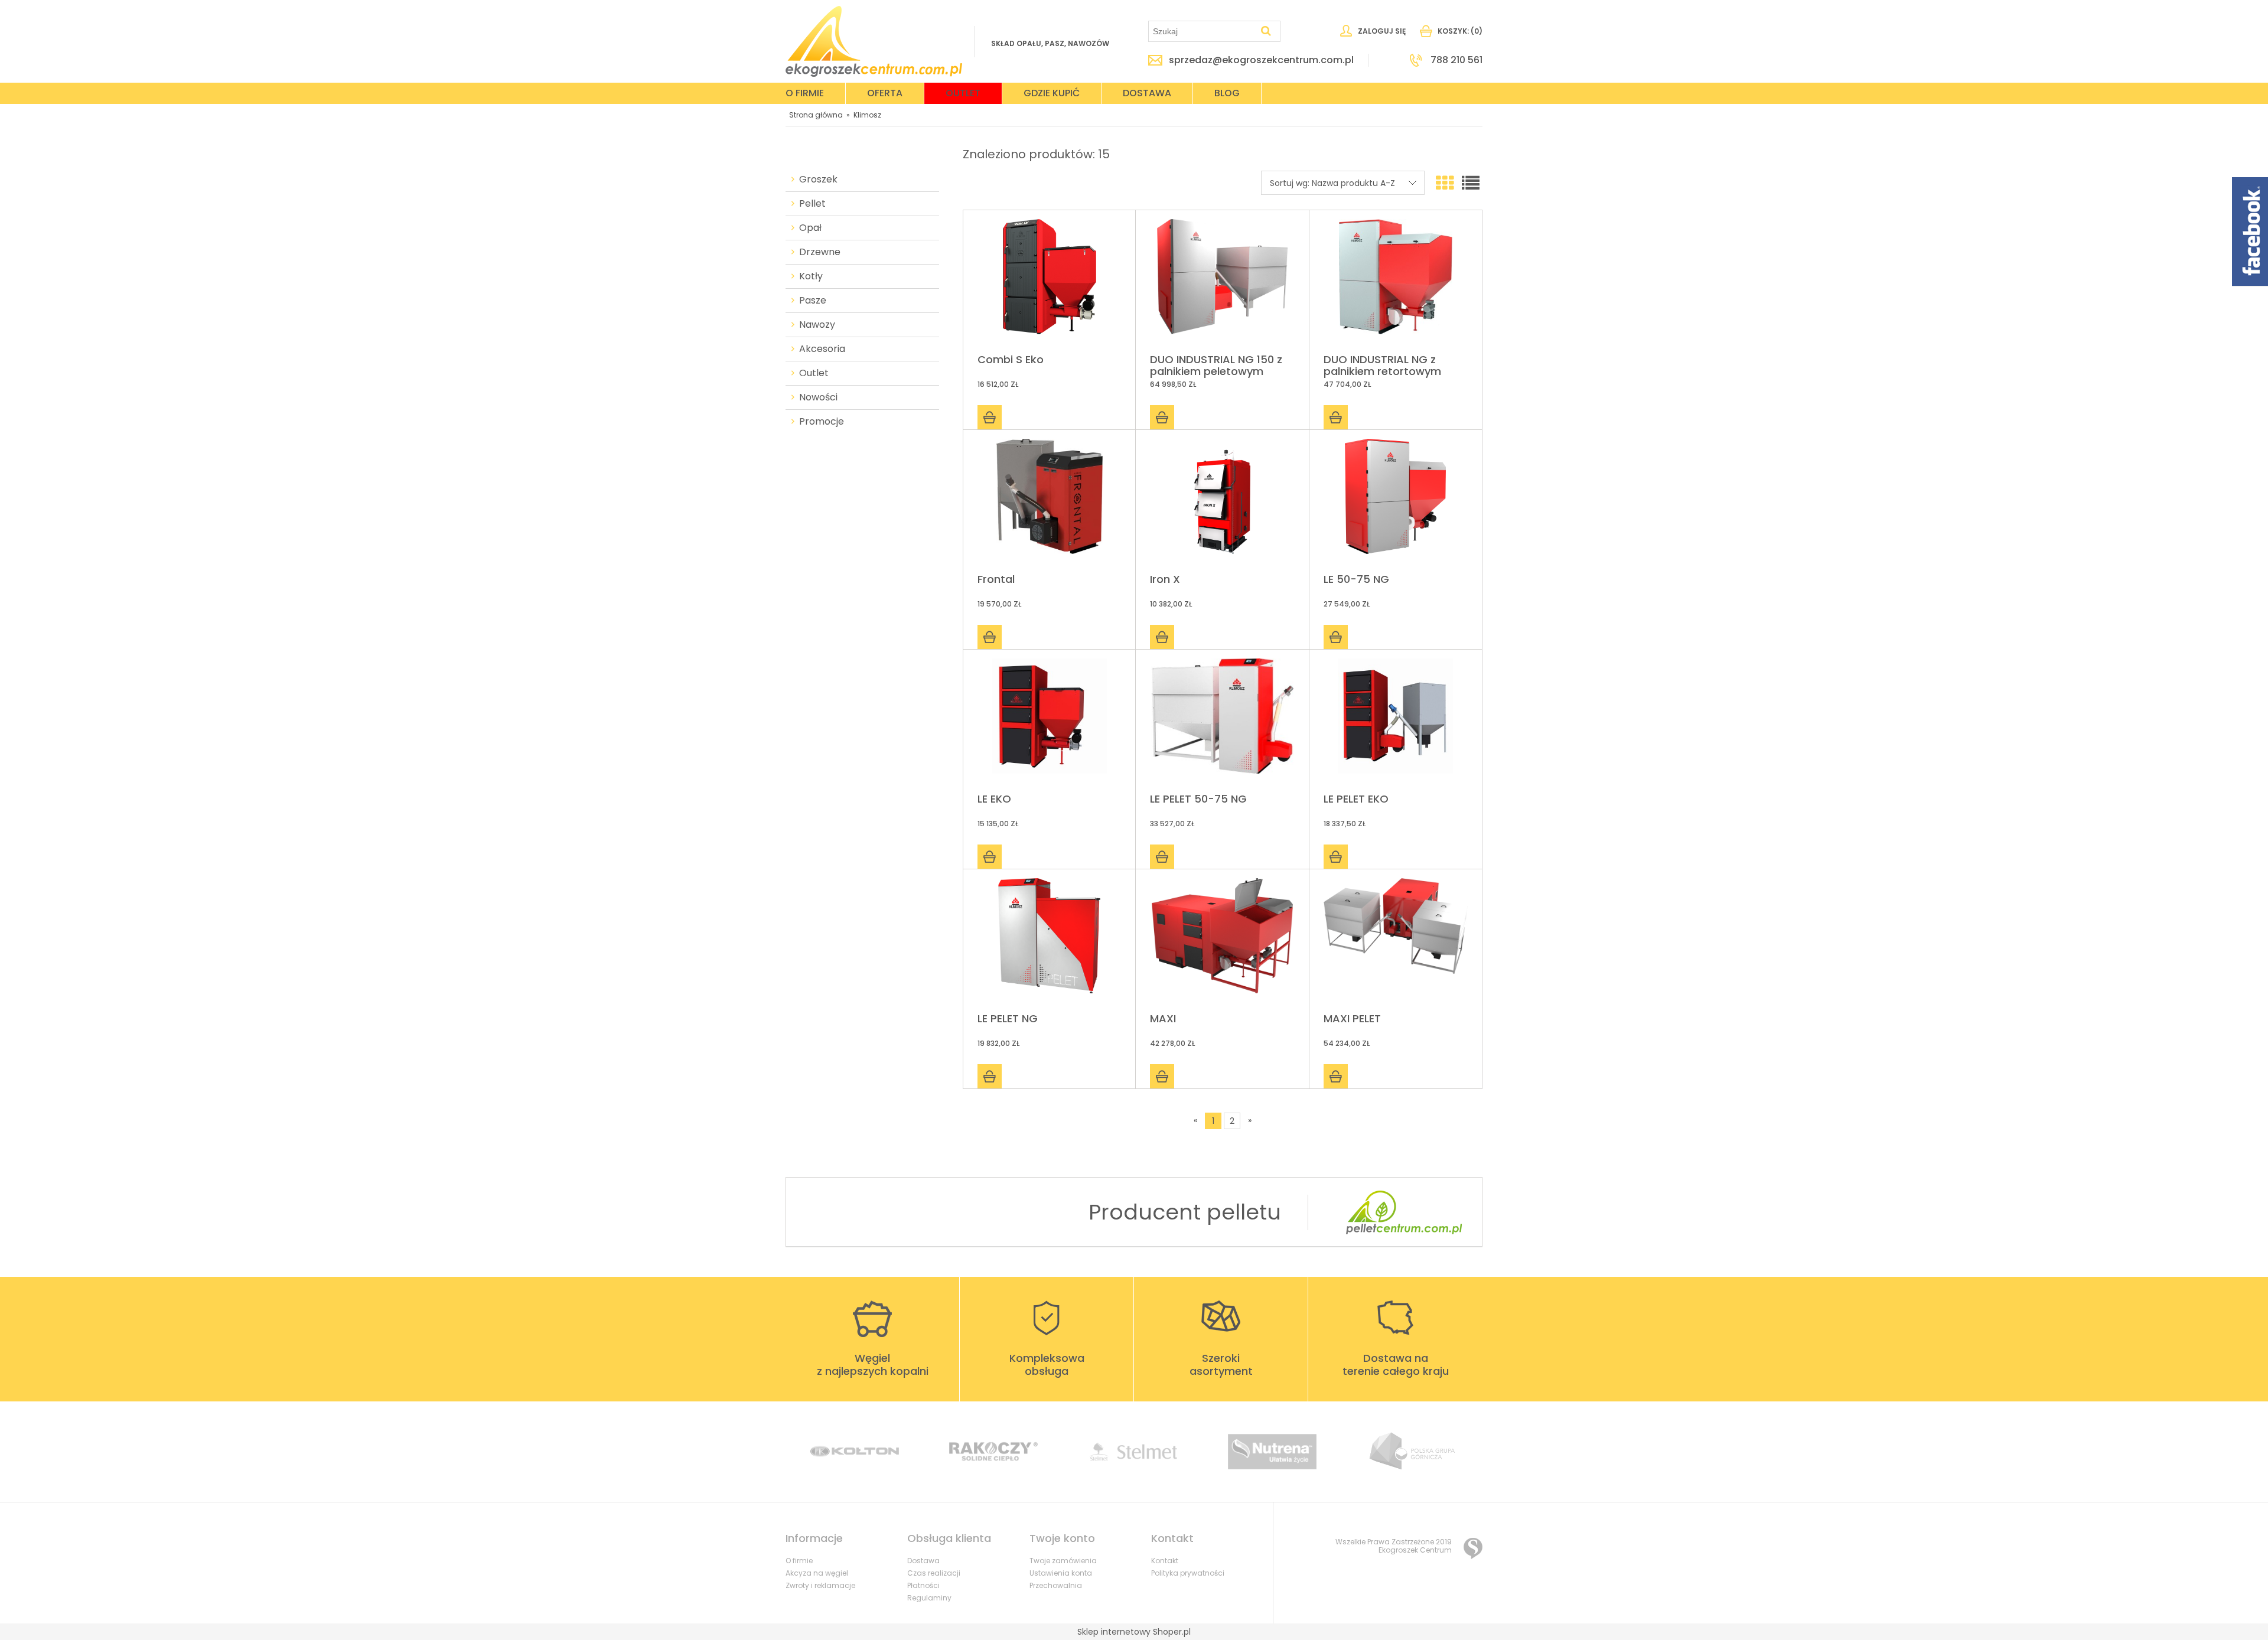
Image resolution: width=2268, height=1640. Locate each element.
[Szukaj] (1266, 31)
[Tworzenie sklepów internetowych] (1473, 1548)
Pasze (813, 301)
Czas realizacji (934, 1573)
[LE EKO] (1049, 722)
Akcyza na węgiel (817, 1573)
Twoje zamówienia (1063, 1561)
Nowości (818, 397)
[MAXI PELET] (1396, 942)
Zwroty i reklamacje (820, 1585)
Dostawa (923, 1561)
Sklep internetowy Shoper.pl (1134, 1632)
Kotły (811, 276)
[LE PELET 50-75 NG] (1222, 722)
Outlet (814, 373)
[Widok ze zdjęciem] (1445, 183)
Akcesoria (822, 349)
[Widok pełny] (1471, 183)
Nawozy (817, 325)
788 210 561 (1456, 60)
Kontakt (1165, 1561)
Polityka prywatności (1188, 1573)
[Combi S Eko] (1049, 283)
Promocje (822, 422)
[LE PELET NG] (1049, 942)
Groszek (818, 180)
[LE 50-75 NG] (1396, 502)
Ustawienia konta (1061, 1573)
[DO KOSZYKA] (990, 417)
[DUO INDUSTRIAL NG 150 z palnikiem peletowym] (1222, 283)
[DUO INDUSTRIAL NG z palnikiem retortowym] (1396, 283)
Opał (810, 228)
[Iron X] (1222, 502)
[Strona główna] (874, 41)
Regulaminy (929, 1598)
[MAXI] (1222, 942)
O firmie (799, 1561)
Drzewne (820, 252)
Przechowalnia (1056, 1585)
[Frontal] (1049, 502)
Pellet (812, 204)
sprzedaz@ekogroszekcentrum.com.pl (1261, 60)
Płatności (923, 1585)
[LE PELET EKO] (1396, 722)
